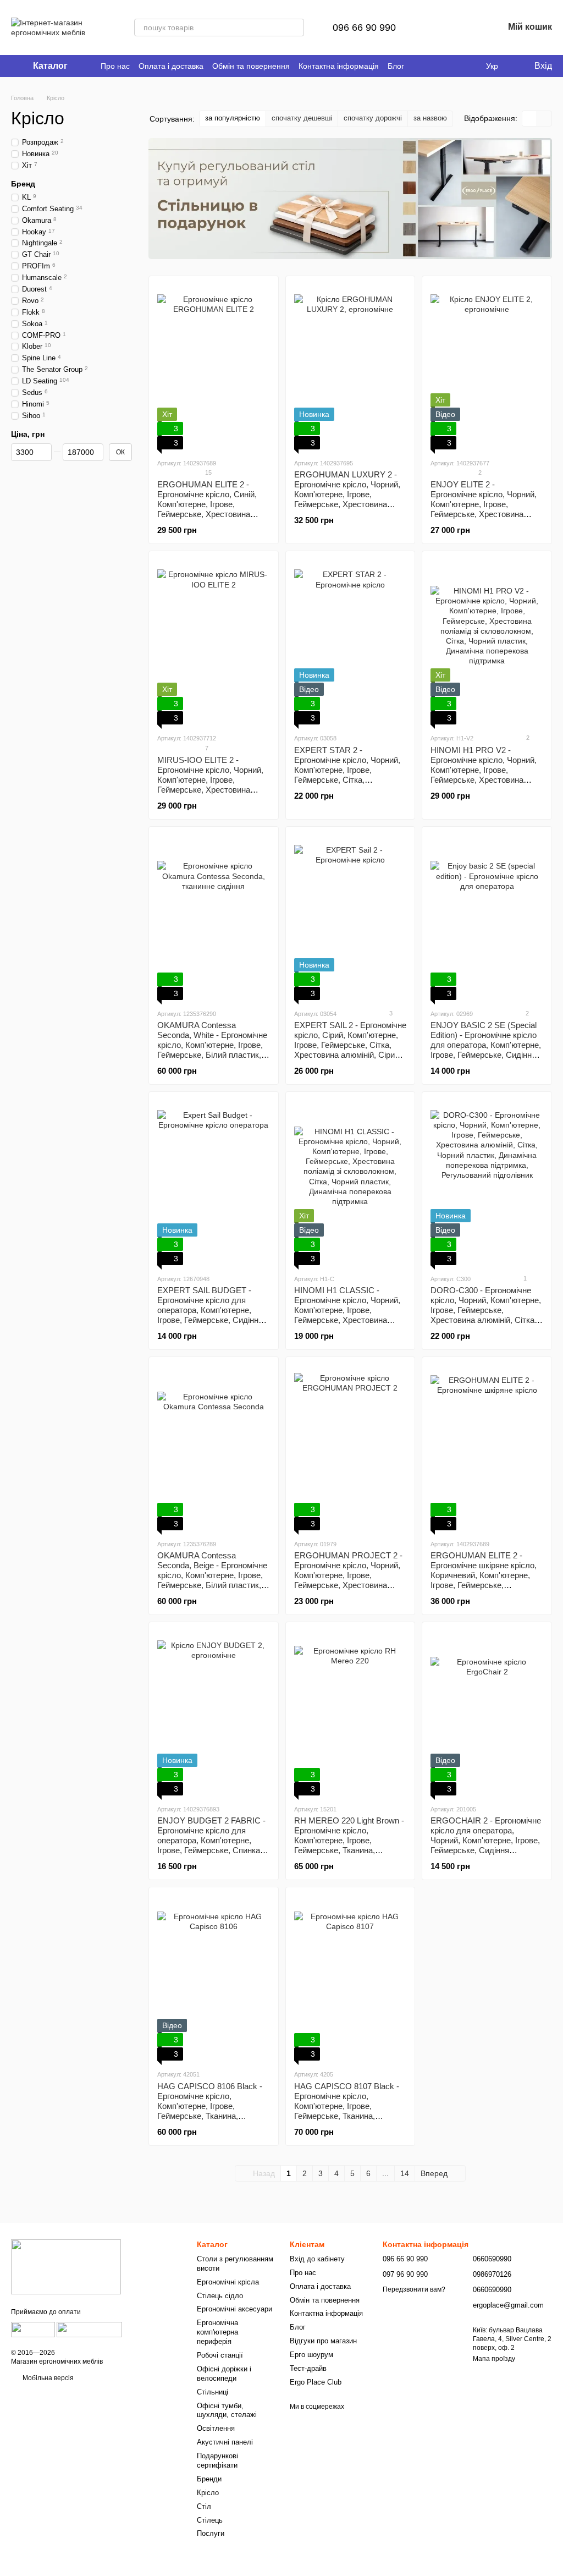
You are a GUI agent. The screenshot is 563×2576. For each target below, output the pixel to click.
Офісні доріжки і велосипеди (224, 2374)
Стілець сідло (220, 2296)
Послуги (211, 2533)
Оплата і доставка (171, 66)
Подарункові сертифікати (217, 2460)
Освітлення (216, 2428)
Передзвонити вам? (414, 2289)
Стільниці (212, 2392)
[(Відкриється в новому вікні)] (33, 2329)
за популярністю (233, 118)
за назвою (430, 118)
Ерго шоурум (311, 2355)
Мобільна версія (47, 2378)
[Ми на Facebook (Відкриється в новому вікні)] (442, 66)
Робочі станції (220, 2355)
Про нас (115, 66)
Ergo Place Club (316, 2382)
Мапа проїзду (494, 2359)
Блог (396, 66)
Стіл (204, 2506)
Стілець (210, 2520)
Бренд (23, 183)
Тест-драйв (308, 2368)
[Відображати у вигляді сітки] (530, 119)
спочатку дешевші (302, 118)
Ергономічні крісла (228, 2282)
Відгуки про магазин (323, 2341)
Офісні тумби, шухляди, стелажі (227, 2410)
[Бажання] (466, 28)
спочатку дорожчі (373, 118)
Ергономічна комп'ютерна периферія (217, 2332)
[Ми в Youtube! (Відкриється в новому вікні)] (455, 66)
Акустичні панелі (225, 2442)
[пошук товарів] (295, 28)
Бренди (209, 2479)
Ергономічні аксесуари (234, 2309)
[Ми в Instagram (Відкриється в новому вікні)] (468, 66)
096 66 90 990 (364, 28)
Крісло (208, 2493)
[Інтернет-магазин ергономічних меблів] (66, 2266)
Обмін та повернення (251, 66)
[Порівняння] (438, 28)
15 (208, 473)
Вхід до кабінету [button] (317, 2259)
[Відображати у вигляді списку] (544, 119)
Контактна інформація (339, 66)
